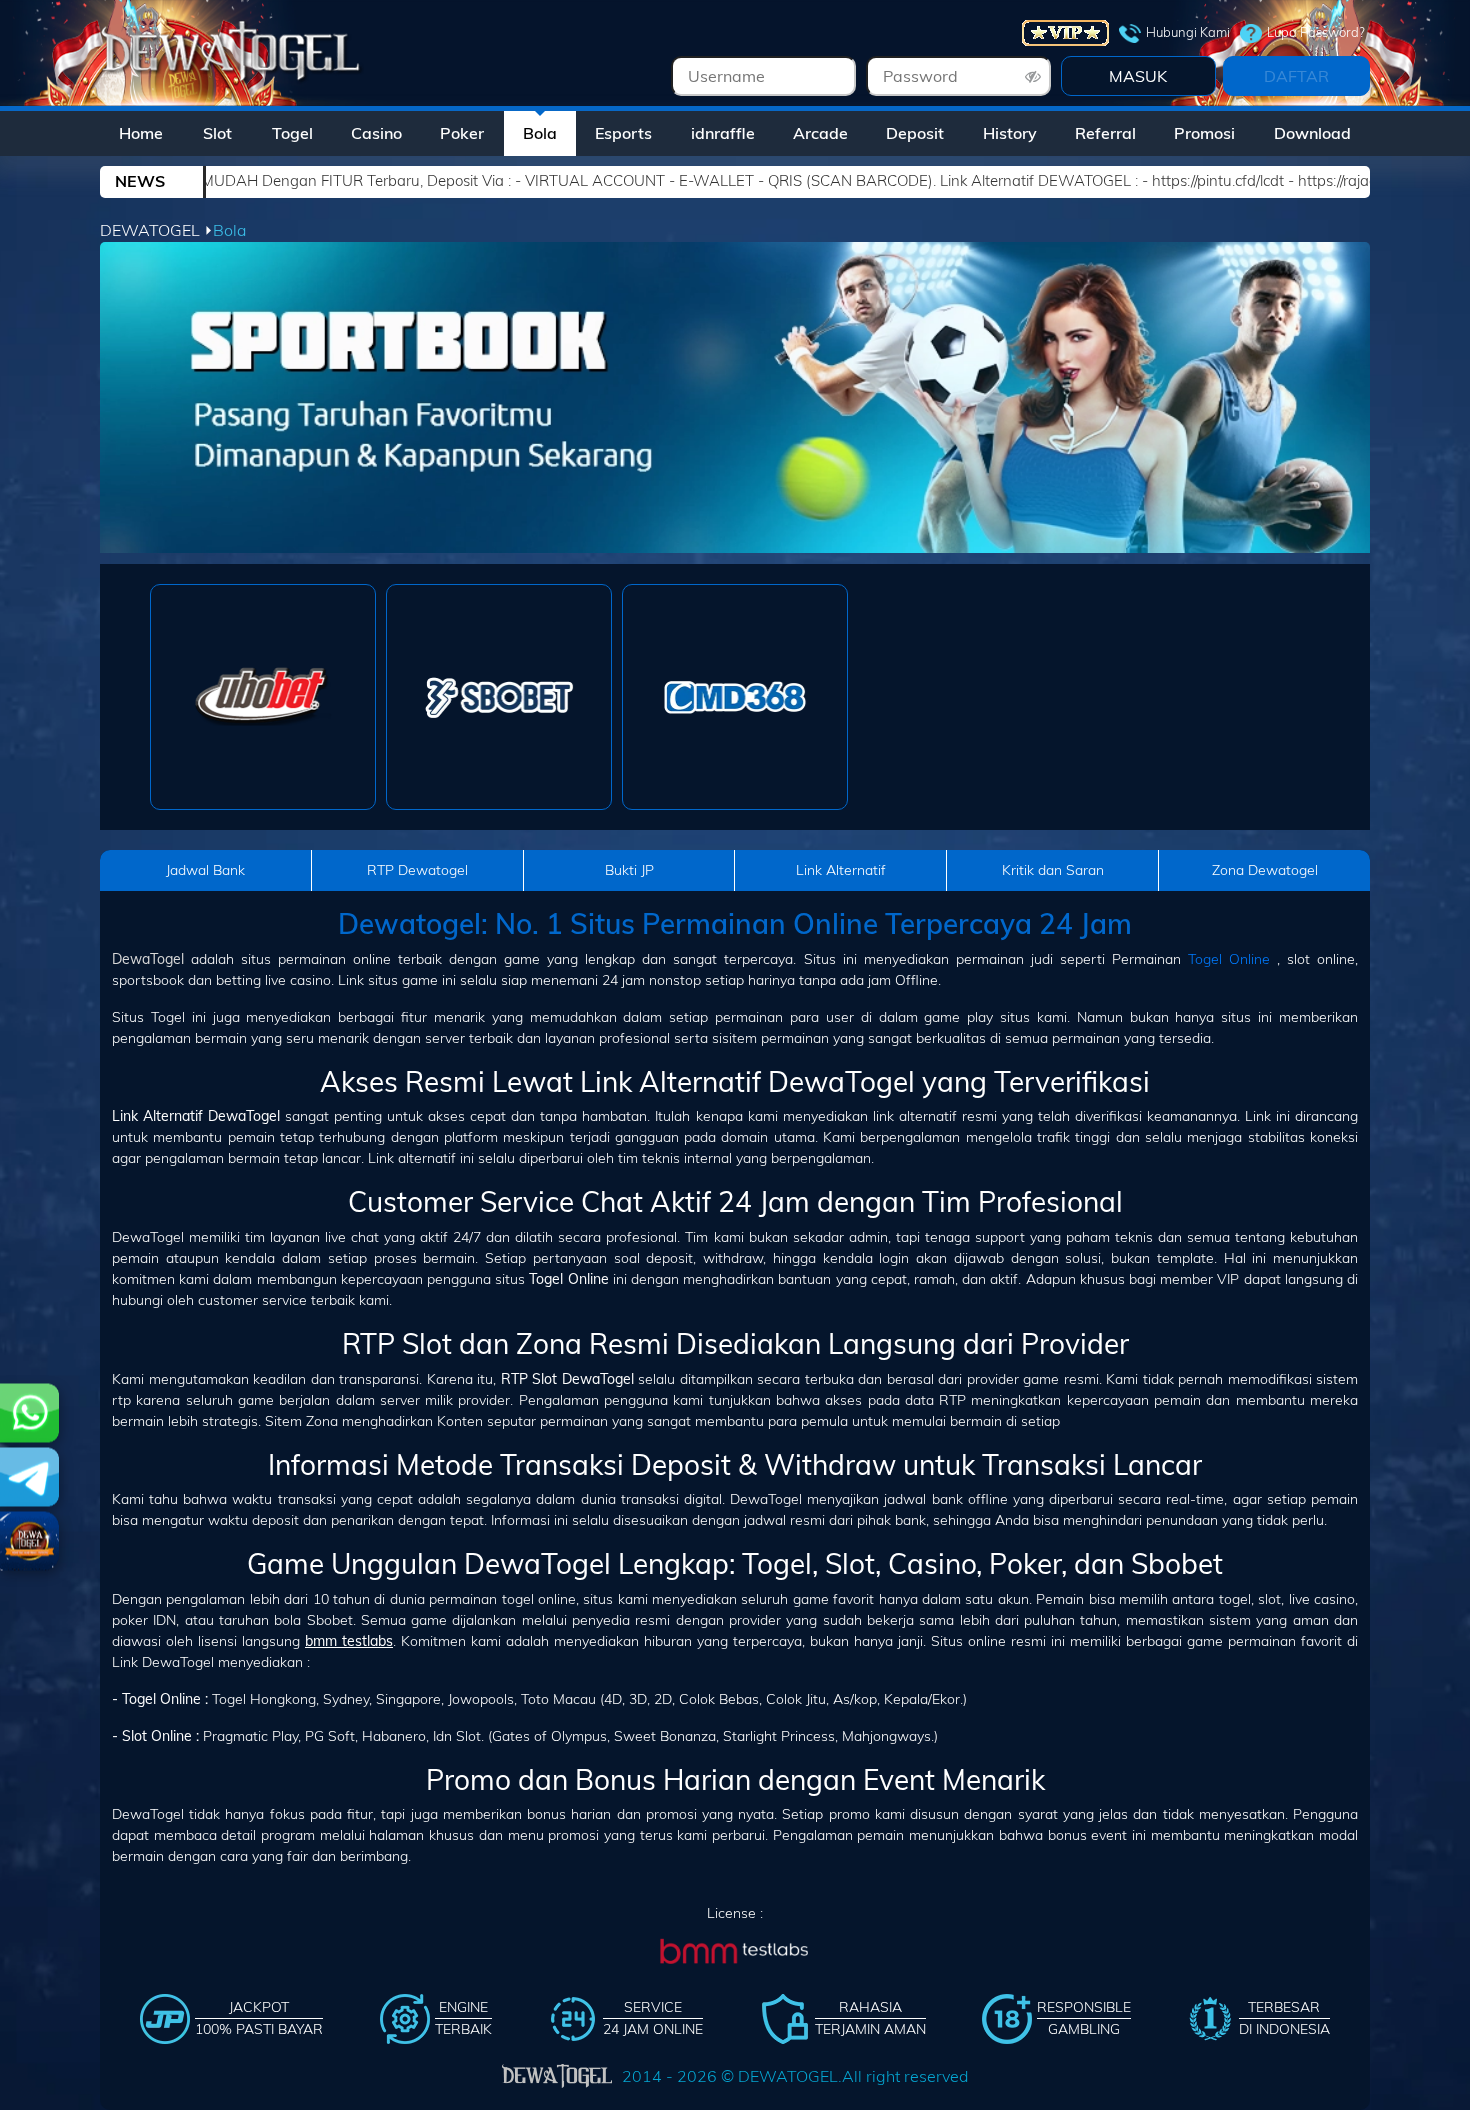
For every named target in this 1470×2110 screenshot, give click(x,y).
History (1010, 133)
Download (1312, 133)
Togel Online (1229, 959)
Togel (292, 133)
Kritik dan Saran (1053, 870)
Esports (623, 133)
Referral (1105, 133)
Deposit (915, 133)
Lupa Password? (1316, 32)
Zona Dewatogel (1265, 870)
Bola (540, 133)
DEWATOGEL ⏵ (156, 230)
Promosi (1204, 133)
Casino (376, 133)
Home (141, 133)
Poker (462, 133)
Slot (217, 133)
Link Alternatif (841, 870)
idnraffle (723, 133)
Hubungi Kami (1188, 32)
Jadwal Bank (205, 870)
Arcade (820, 133)
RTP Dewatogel (417, 870)
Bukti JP (629, 870)
